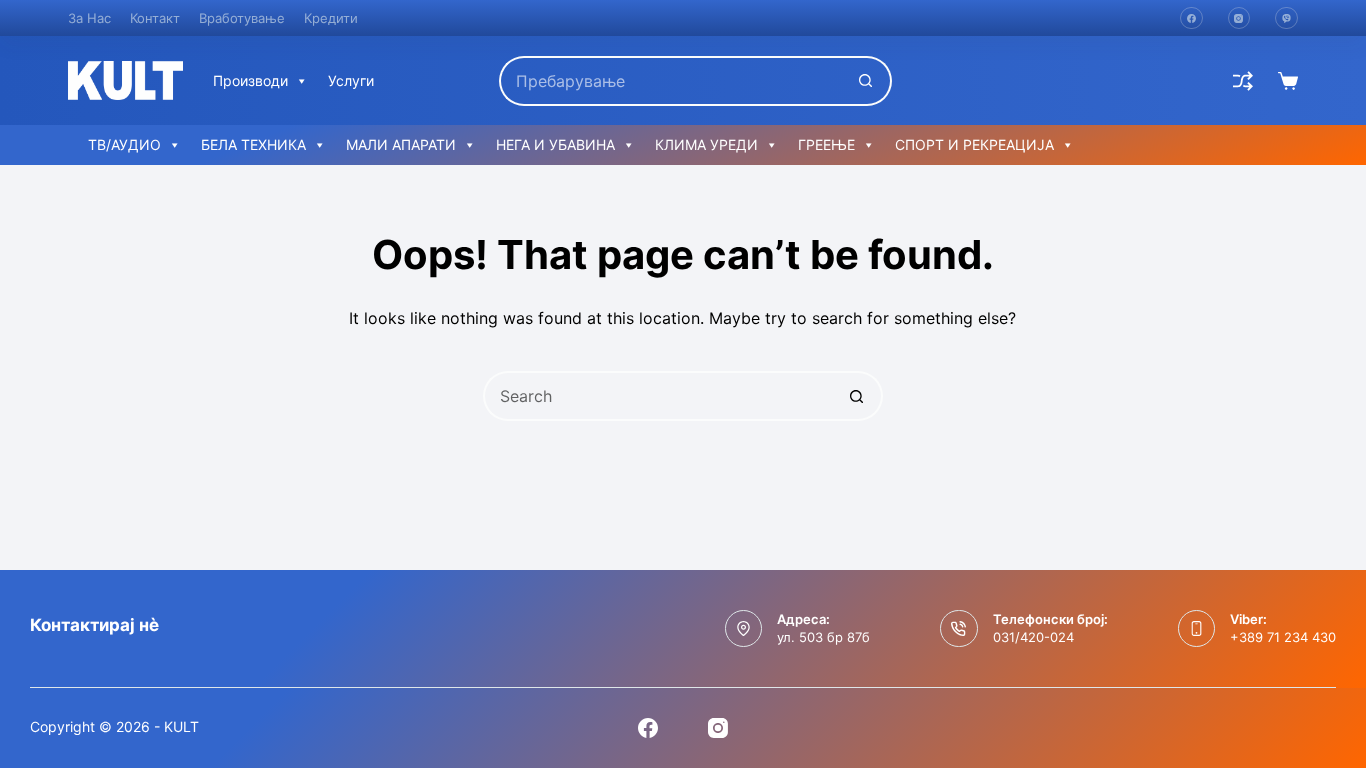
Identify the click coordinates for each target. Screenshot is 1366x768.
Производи (250, 80)
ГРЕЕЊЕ (826, 144)
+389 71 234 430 (1283, 637)
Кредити (331, 18)
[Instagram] (1239, 18)
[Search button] (867, 81)
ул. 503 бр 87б (823, 637)
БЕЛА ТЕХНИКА (253, 144)
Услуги (351, 80)
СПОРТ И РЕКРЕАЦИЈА (974, 144)
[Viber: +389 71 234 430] (1197, 629)
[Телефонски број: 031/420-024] (959, 629)
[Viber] (1286, 18)
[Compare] (1243, 81)
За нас (89, 18)
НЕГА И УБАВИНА (555, 144)
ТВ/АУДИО (124, 144)
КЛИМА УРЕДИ (706, 144)
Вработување (242, 18)
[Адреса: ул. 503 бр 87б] (744, 629)
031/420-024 (1033, 637)
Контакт (155, 18)
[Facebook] (1191, 18)
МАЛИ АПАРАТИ (401, 144)
